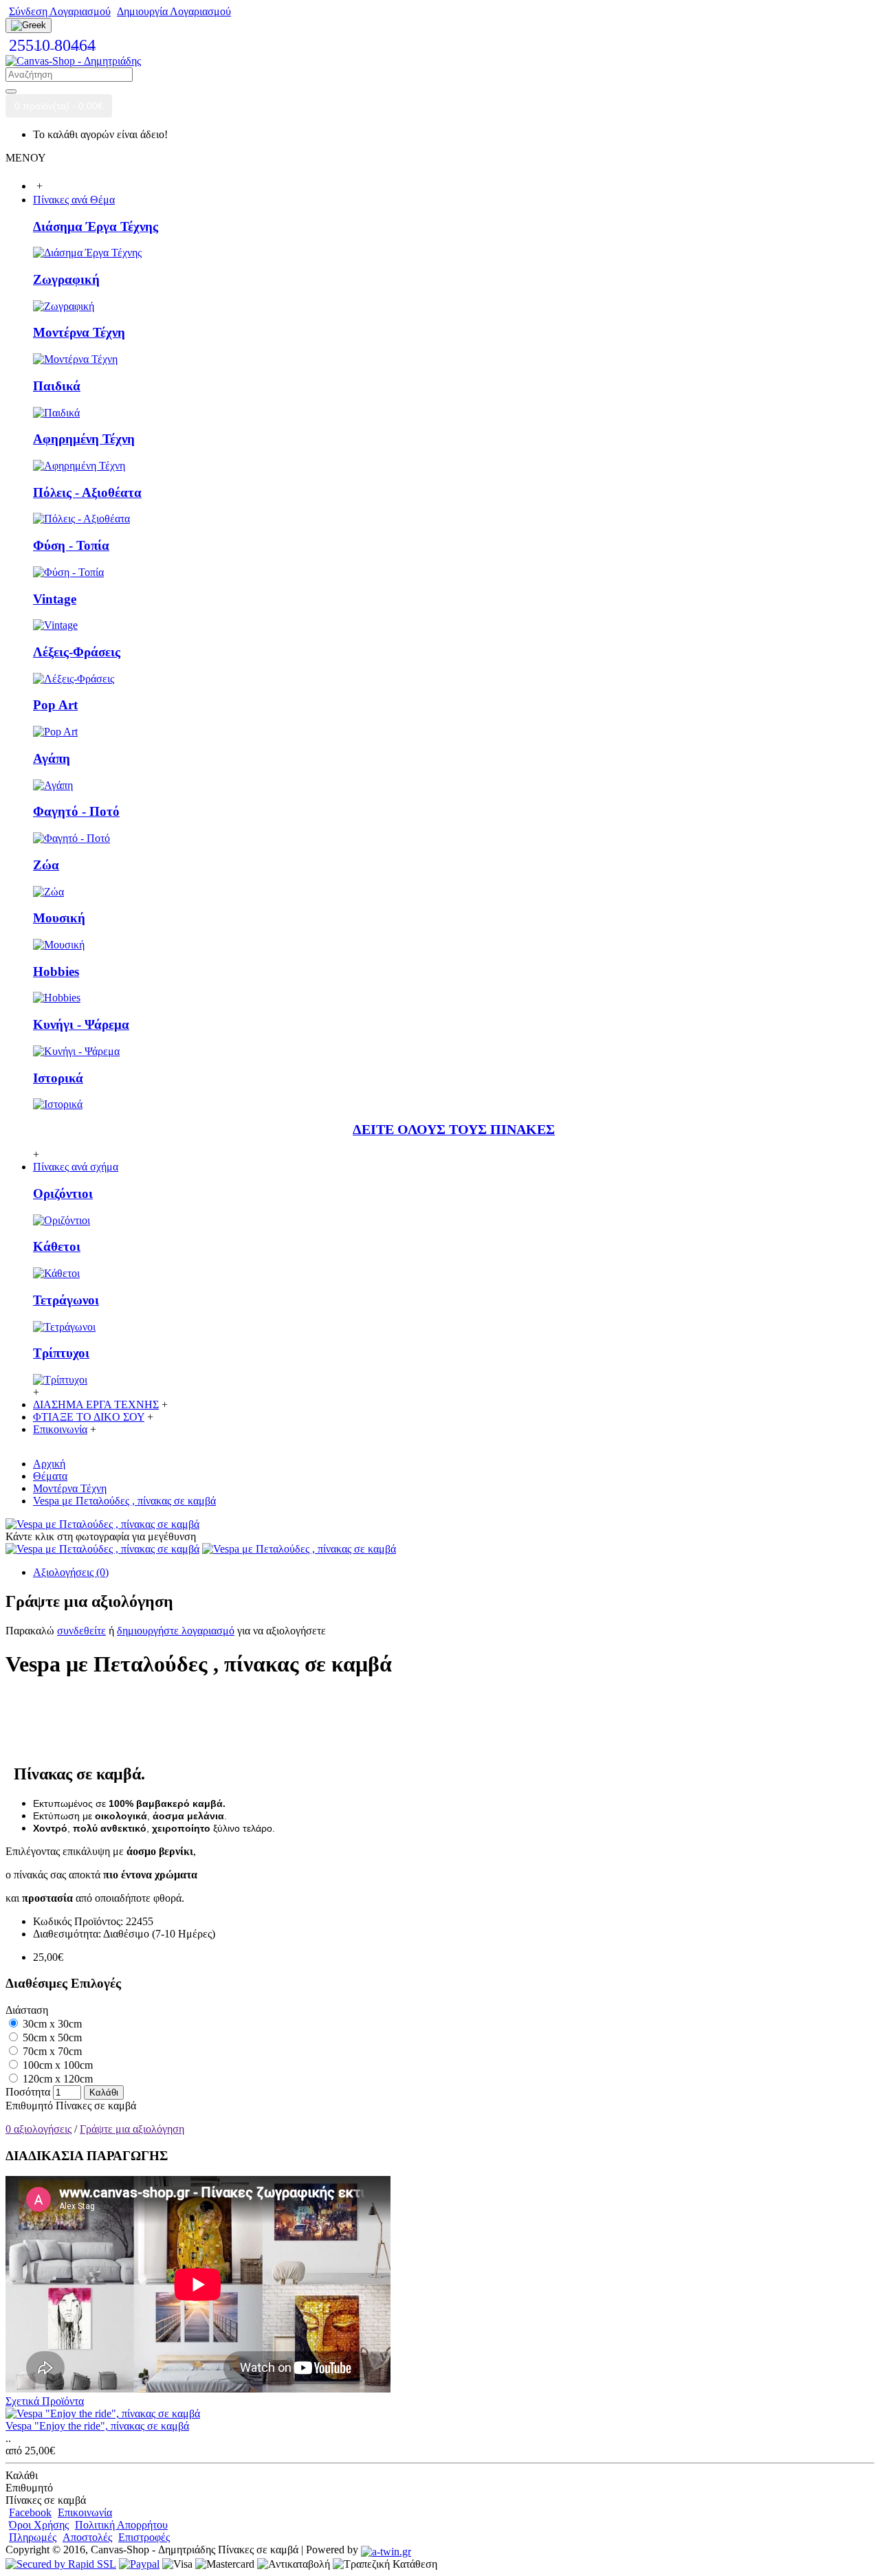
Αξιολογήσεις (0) (71, 1572)
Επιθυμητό (29, 2106)
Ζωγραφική (66, 279)
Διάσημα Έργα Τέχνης (96, 226)
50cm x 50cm (51, 2038)
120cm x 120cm (56, 2079)
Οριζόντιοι (63, 1193)
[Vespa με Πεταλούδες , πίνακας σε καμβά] (102, 1524)
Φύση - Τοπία (71, 545)
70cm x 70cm (51, 2051)
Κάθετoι (57, 1246)
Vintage (55, 599)
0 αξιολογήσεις (38, 2129)
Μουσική (59, 918)
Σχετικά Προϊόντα (45, 2401)
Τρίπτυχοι (61, 1353)
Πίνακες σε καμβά (96, 2106)
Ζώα (46, 865)
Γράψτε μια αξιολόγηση (132, 2129)
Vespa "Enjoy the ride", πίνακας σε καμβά (97, 2426)
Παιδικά (57, 386)
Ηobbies (56, 971)
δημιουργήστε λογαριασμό (176, 1631)
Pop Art (55, 705)
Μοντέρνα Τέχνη (79, 332)
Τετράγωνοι (66, 1300)
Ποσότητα (28, 2092)
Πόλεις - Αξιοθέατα (87, 492)
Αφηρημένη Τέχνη (84, 439)
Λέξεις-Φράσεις (77, 652)
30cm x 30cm (51, 2024)
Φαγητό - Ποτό (76, 811)
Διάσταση (27, 2010)
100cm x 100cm (56, 2065)
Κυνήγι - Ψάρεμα (81, 1024)
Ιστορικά (58, 1078)
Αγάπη (52, 758)
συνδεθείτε (81, 1631)
